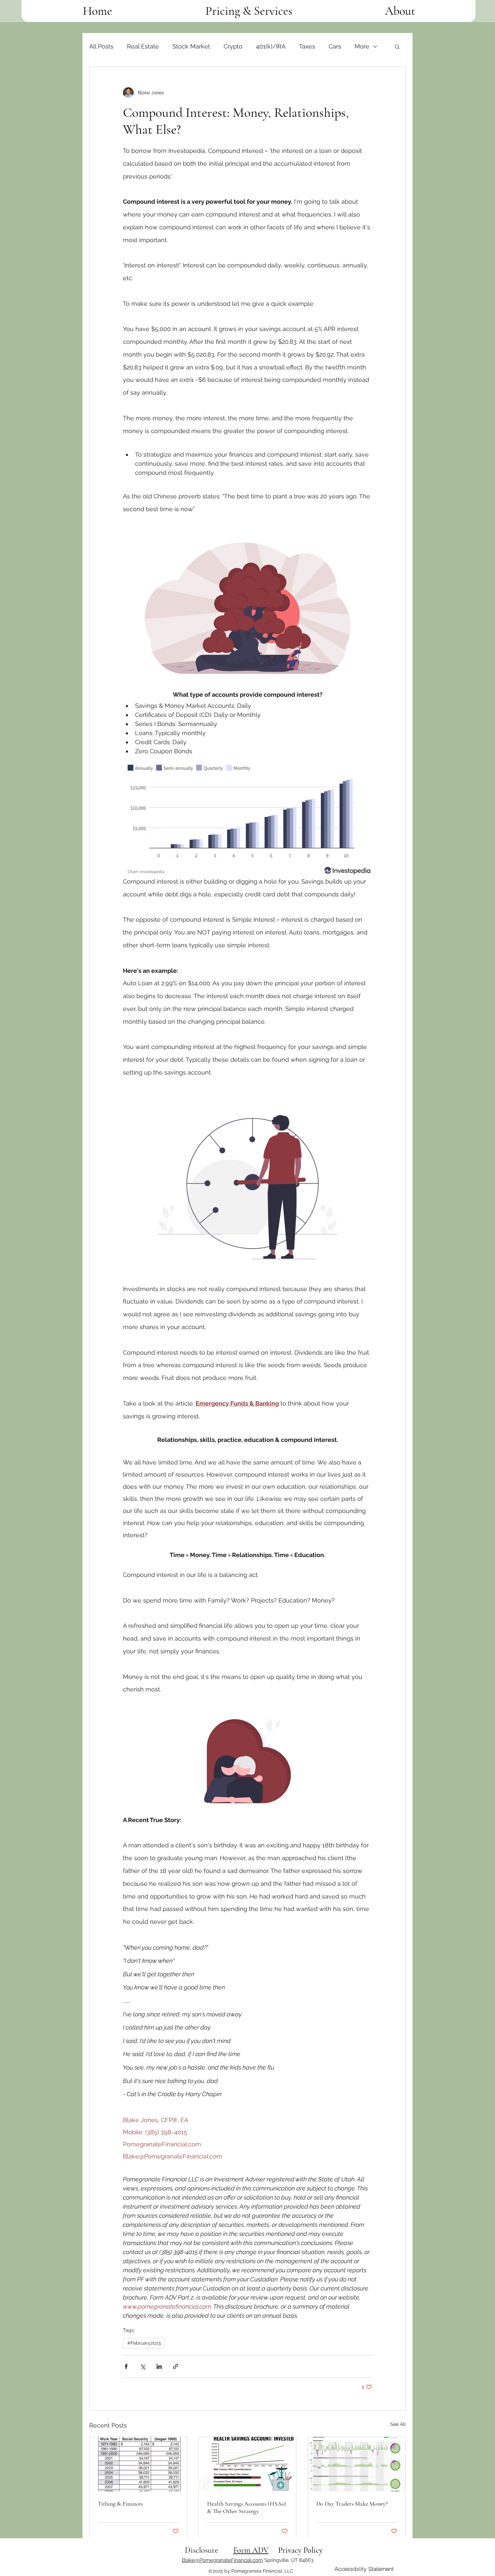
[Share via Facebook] (126, 2366)
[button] (397, 46)
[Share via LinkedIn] (159, 2366)
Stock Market (191, 46)
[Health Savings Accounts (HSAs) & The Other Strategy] (248, 2464)
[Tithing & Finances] (138, 2464)
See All (398, 2424)
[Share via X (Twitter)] (143, 2366)
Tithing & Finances (120, 2504)
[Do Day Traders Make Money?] (357, 2464)
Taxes (307, 46)
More (362, 46)
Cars (335, 46)
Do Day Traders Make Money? (352, 2504)
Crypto (233, 46)
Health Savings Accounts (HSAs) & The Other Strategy (246, 2507)
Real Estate (143, 46)
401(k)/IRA (271, 46)
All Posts (101, 46)
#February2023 (144, 2343)
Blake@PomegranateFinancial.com (222, 2560)
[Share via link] (176, 2366)
